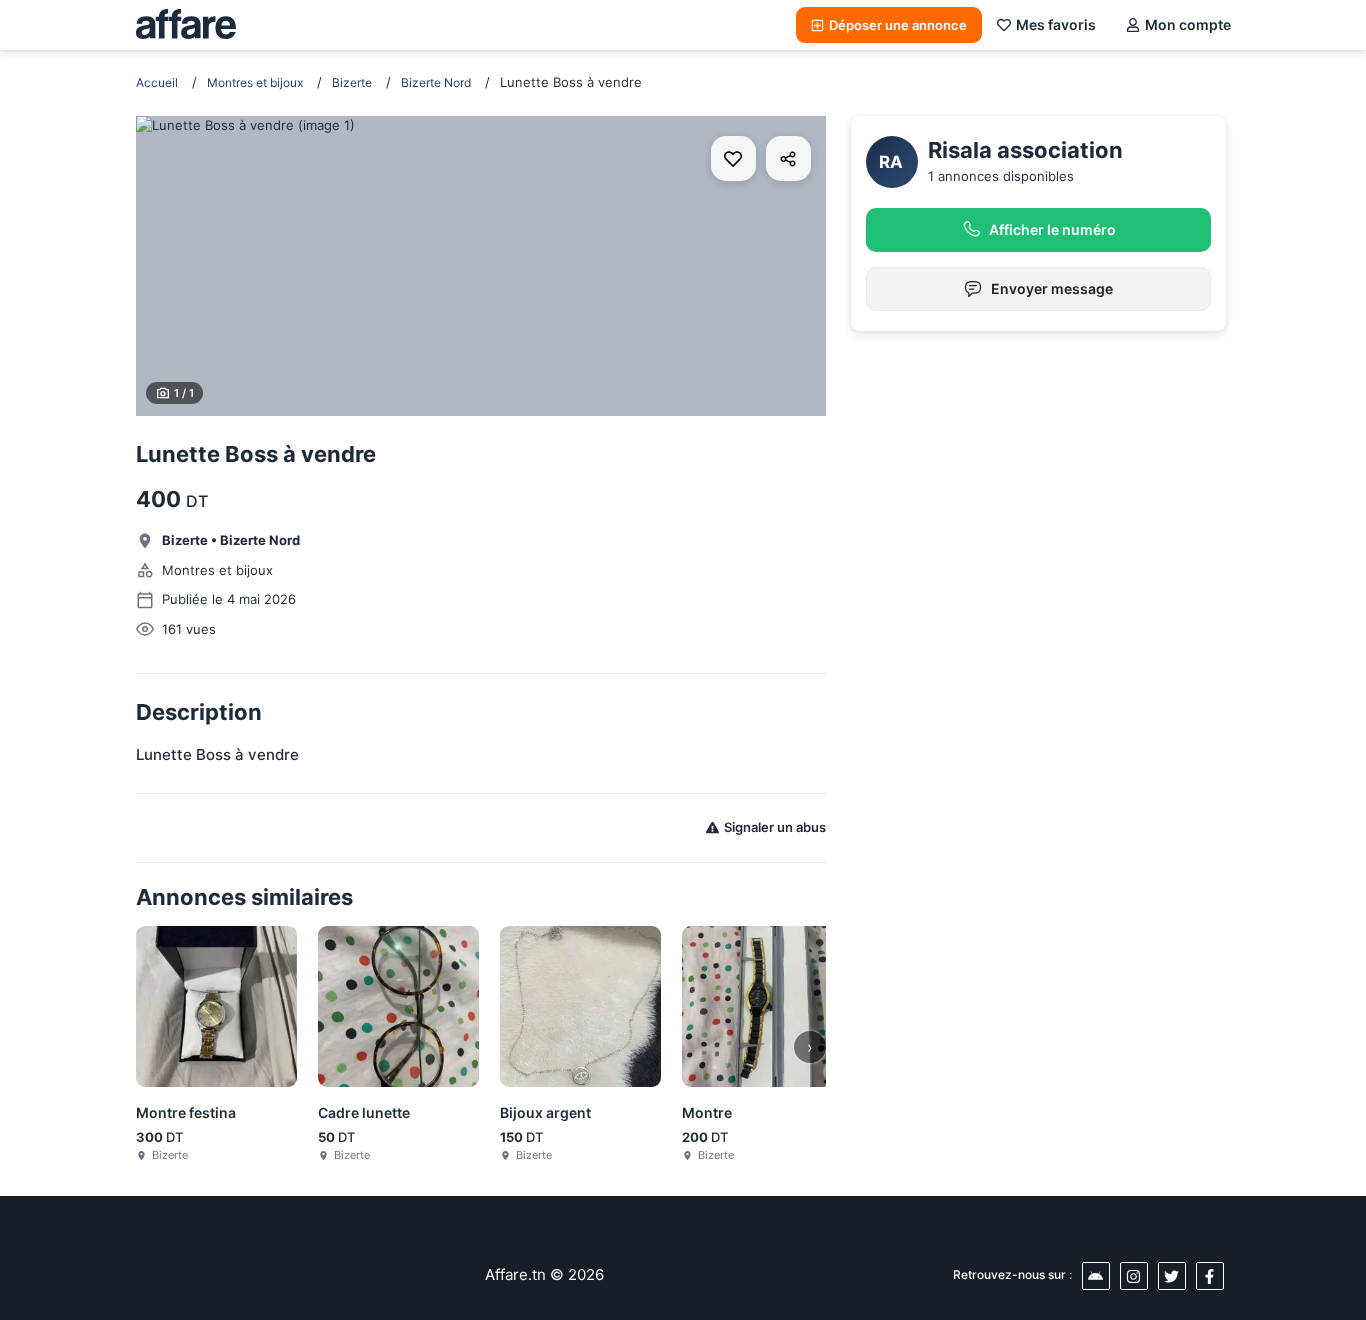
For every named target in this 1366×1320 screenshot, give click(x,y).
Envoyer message (1052, 288)
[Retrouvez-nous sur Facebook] (1210, 1276)
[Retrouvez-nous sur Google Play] (1096, 1276)
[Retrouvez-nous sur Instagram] (1134, 1276)
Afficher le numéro (1052, 229)
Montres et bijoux (255, 82)
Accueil (157, 82)
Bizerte (352, 82)
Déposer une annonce (898, 25)
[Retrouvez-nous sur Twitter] (1172, 1276)
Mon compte (1188, 24)
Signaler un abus (775, 827)
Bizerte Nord (436, 82)
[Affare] (186, 25)
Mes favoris (1056, 24)
